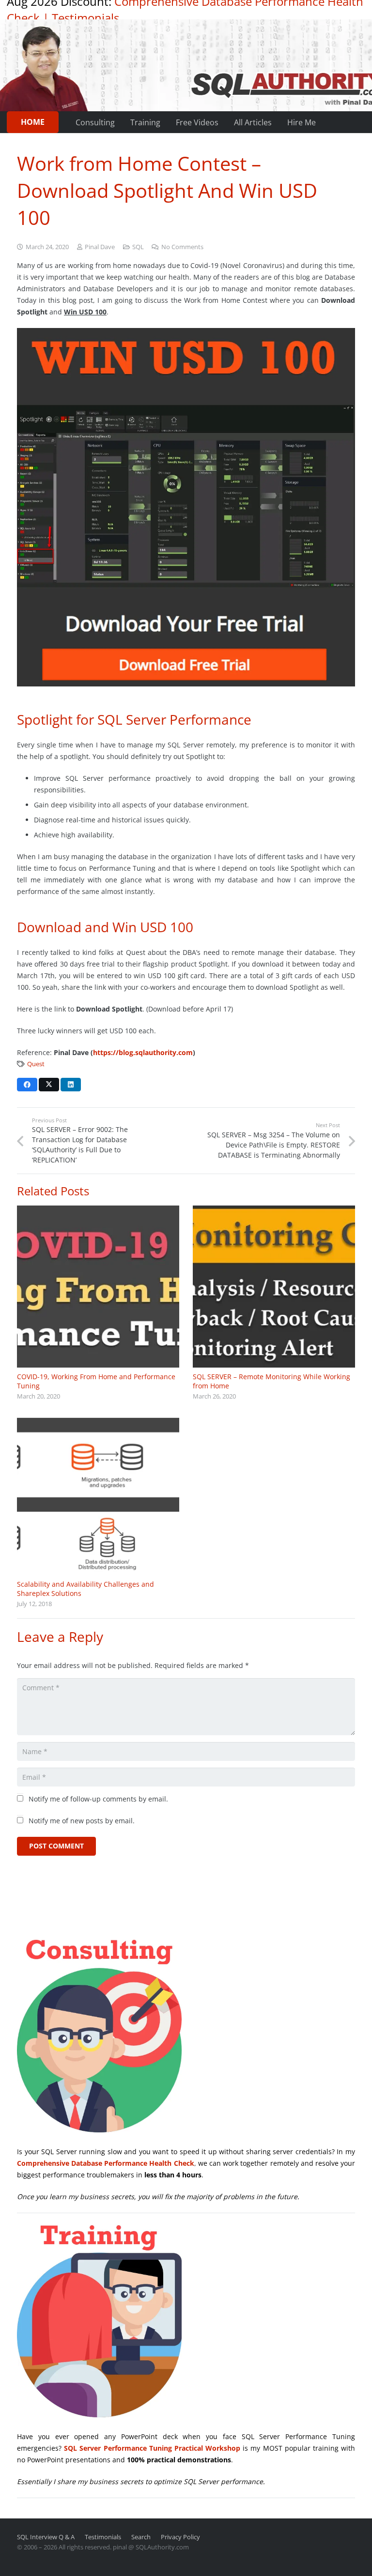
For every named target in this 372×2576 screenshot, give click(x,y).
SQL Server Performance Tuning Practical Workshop (152, 2448)
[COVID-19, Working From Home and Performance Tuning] (98, 1287)
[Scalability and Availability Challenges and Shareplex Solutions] (98, 1496)
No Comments (182, 247)
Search (141, 2537)
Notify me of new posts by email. (82, 1821)
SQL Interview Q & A (46, 2537)
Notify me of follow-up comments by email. (98, 1799)
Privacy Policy (180, 2537)
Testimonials (85, 18)
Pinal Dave (100, 247)
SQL (138, 247)
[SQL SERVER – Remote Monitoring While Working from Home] (274, 1287)
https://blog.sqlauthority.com (143, 1052)
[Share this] (27, 1085)
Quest (36, 1064)
